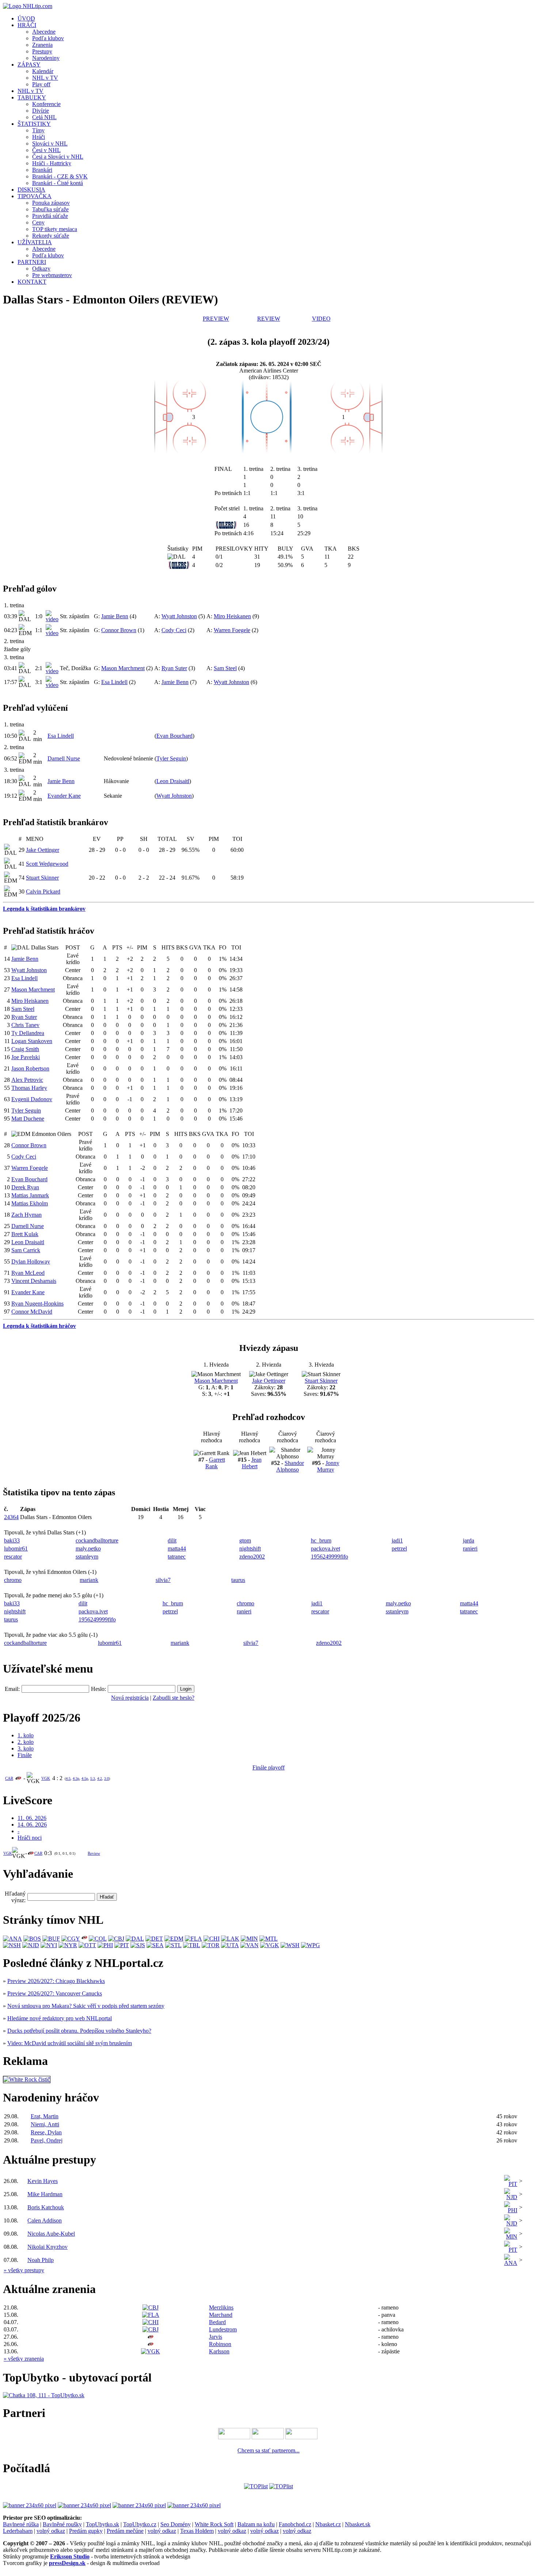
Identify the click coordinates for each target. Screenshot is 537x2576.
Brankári (42, 170)
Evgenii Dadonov (32, 1099)
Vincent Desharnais (34, 1281)
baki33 (12, 1540)
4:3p (76, 1778)
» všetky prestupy (24, 2270)
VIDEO (321, 319)
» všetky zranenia (24, 2359)
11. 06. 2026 (32, 1818)
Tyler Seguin (171, 758)
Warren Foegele (232, 630)
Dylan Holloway (31, 1261)
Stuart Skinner (42, 878)
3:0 (106, 1778)
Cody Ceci (174, 630)
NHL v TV (45, 78)
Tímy (38, 130)
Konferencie (46, 104)
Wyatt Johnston (179, 616)
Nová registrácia (130, 1698)
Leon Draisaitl (173, 781)
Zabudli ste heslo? (174, 1698)
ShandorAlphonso (290, 1466)
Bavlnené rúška (21, 2524)
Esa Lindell (114, 682)
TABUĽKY (32, 97)
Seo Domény (176, 2524)
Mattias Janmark (30, 1195)
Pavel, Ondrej (47, 2140)
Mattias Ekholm (30, 1203)
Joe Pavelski (26, 1057)
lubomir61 (16, 1548)
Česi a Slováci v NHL (58, 157)
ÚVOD (26, 18)
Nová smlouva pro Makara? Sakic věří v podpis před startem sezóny (86, 2006)
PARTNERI (32, 262)
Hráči (39, 137)
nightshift (250, 1548)
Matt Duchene (28, 1119)
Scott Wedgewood (47, 864)
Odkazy (41, 269)
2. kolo (26, 1742)
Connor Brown (119, 630)
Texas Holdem (197, 2531)
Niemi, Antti (45, 2124)
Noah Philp (41, 2260)
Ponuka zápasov (51, 203)
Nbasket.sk (358, 2524)
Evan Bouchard (174, 736)
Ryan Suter (174, 668)
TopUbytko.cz (140, 2524)
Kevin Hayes (43, 2181)
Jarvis (216, 2337)
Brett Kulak (25, 1234)
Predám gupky (86, 2531)
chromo (13, 1580)
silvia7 (163, 1580)
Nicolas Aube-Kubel (51, 2234)
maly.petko (88, 1548)
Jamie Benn (115, 616)
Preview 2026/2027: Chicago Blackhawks (56, 1981)
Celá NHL (44, 117)
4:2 (100, 1778)
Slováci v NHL (50, 143)
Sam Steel (225, 668)
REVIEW (269, 319)
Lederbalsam (18, 2531)
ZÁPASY (29, 65)
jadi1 (397, 1540)
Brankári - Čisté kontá (58, 183)
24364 (11, 1517)
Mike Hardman (45, 2194)
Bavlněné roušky (62, 2524)
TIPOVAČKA (35, 196)
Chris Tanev (25, 1025)
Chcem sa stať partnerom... (268, 2450)
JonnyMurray (328, 1466)
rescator (13, 1557)
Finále (25, 1755)
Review (94, 1853)
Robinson (220, 2344)
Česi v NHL (46, 150)
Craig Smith (25, 1049)
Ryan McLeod (28, 1273)
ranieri (470, 1548)
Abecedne (44, 32)
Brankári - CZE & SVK (60, 176)
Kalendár (43, 71)
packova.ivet (325, 1548)
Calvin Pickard (43, 892)
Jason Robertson (30, 1068)
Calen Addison (45, 2220)
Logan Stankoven (32, 1041)
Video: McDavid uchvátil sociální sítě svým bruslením (70, 2043)
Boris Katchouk (46, 2207)
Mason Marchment (123, 668)
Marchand (221, 2315)
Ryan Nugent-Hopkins (37, 1304)
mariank (89, 1580)
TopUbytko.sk (102, 2524)
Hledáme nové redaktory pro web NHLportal (60, 2018)
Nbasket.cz (328, 2524)
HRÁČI (27, 25)
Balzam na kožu (256, 2524)
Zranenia (42, 45)
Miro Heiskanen (232, 616)
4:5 (68, 1778)
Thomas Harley (29, 1088)
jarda (469, 1540)
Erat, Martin (45, 2116)
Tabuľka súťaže (50, 209)
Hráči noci (30, 1838)
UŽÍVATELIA (35, 242)
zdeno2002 (252, 1557)
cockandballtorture (97, 1540)
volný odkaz (51, 2531)
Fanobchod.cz (295, 2524)
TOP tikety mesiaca (55, 229)
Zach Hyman (26, 1215)
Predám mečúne (125, 2531)
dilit (172, 1540)
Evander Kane (64, 796)
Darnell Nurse (64, 758)
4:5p (85, 1778)
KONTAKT (32, 282)
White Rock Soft (214, 2524)
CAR (9, 1778)
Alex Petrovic (27, 1080)
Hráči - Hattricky (52, 163)
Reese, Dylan (46, 2132)
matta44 (177, 1548)
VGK (46, 1778)
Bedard (217, 2322)
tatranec (177, 1557)
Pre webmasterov (52, 275)
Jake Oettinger (43, 850)
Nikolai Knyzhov (47, 2247)
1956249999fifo (330, 1557)
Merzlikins (221, 2307)
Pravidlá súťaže (50, 216)
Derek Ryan (25, 1187)
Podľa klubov (48, 38)
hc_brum (321, 1540)
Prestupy (42, 51)
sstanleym (87, 1557)
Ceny (38, 222)
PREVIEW (216, 319)
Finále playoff (268, 1767)
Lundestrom (223, 2329)
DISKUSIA (31, 190)
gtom (245, 1540)
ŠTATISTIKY (34, 124)
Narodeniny (46, 58)
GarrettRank (215, 1463)
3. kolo (26, 1748)
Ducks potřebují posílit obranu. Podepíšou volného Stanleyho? (79, 2031)
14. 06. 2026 (32, 1825)
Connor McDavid (32, 1312)
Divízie (41, 111)
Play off (41, 84)
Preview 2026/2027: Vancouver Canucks (55, 1993)
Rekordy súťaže (51, 236)
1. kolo (26, 1735)
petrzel (399, 1548)
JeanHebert (252, 1463)
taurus (238, 1580)
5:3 (93, 1778)
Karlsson (219, 2351)
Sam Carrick (26, 1250)
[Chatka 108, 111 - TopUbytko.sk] (44, 2395)
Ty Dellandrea (28, 1033)
